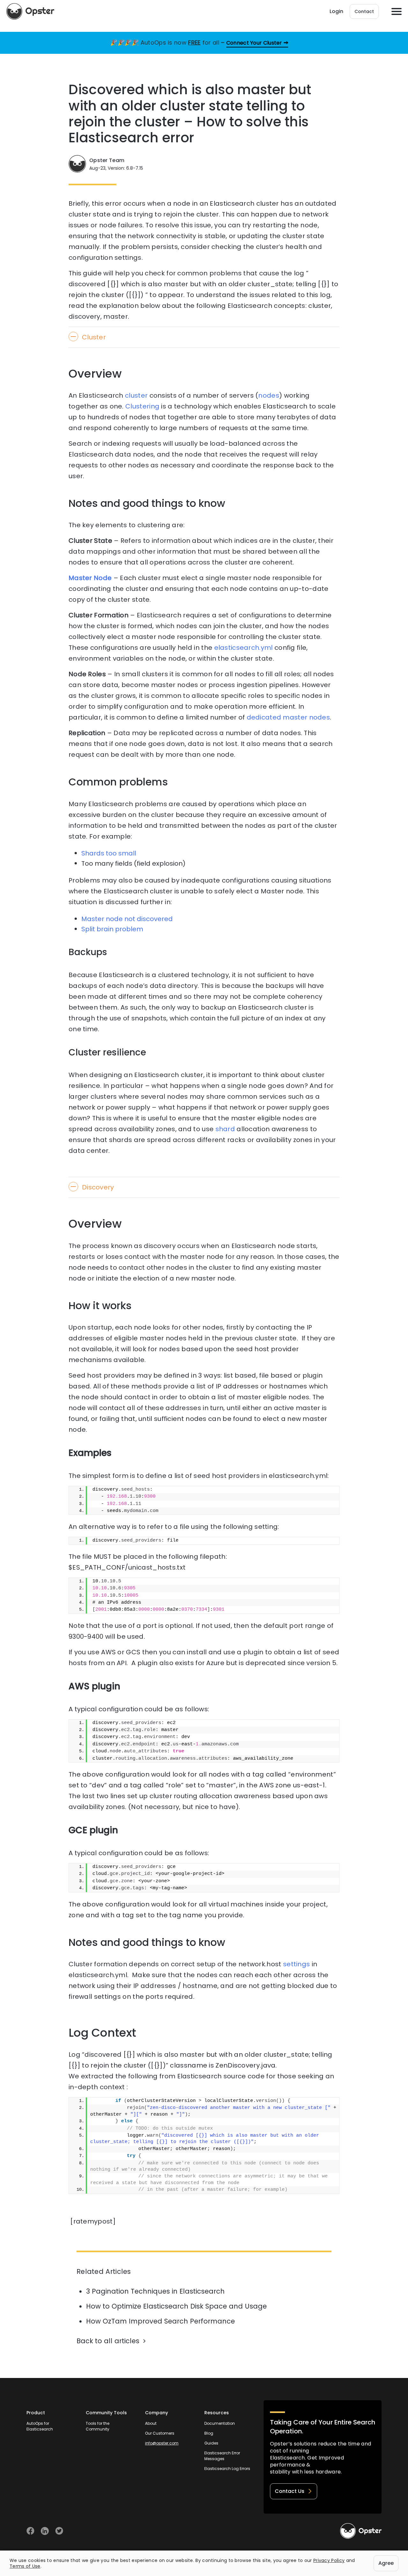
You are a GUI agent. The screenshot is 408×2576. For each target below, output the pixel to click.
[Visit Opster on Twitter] (59, 2531)
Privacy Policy (329, 2560)
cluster (136, 395)
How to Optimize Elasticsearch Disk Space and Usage (176, 2306)
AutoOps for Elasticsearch (40, 2426)
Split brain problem (112, 929)
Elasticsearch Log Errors (227, 2469)
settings (296, 1964)
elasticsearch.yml (244, 648)
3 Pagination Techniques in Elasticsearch (155, 2291)
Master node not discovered (127, 919)
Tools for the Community (98, 2426)
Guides (211, 2443)
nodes (269, 395)
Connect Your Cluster (254, 43)
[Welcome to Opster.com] (361, 2531)
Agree (386, 2563)
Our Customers (160, 2433)
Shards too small (109, 853)
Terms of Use (25, 2566)
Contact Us (290, 2491)
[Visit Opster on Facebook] (30, 2531)
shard (225, 1129)
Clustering (142, 406)
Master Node (90, 578)
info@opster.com (162, 2443)
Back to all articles (108, 2341)
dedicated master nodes (288, 717)
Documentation (220, 2423)
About (151, 2423)
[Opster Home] (30, 11)
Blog (209, 2433)
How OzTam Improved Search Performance (160, 2321)
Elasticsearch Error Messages (222, 2456)
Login (336, 11)
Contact (364, 11)
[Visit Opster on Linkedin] (45, 2531)
